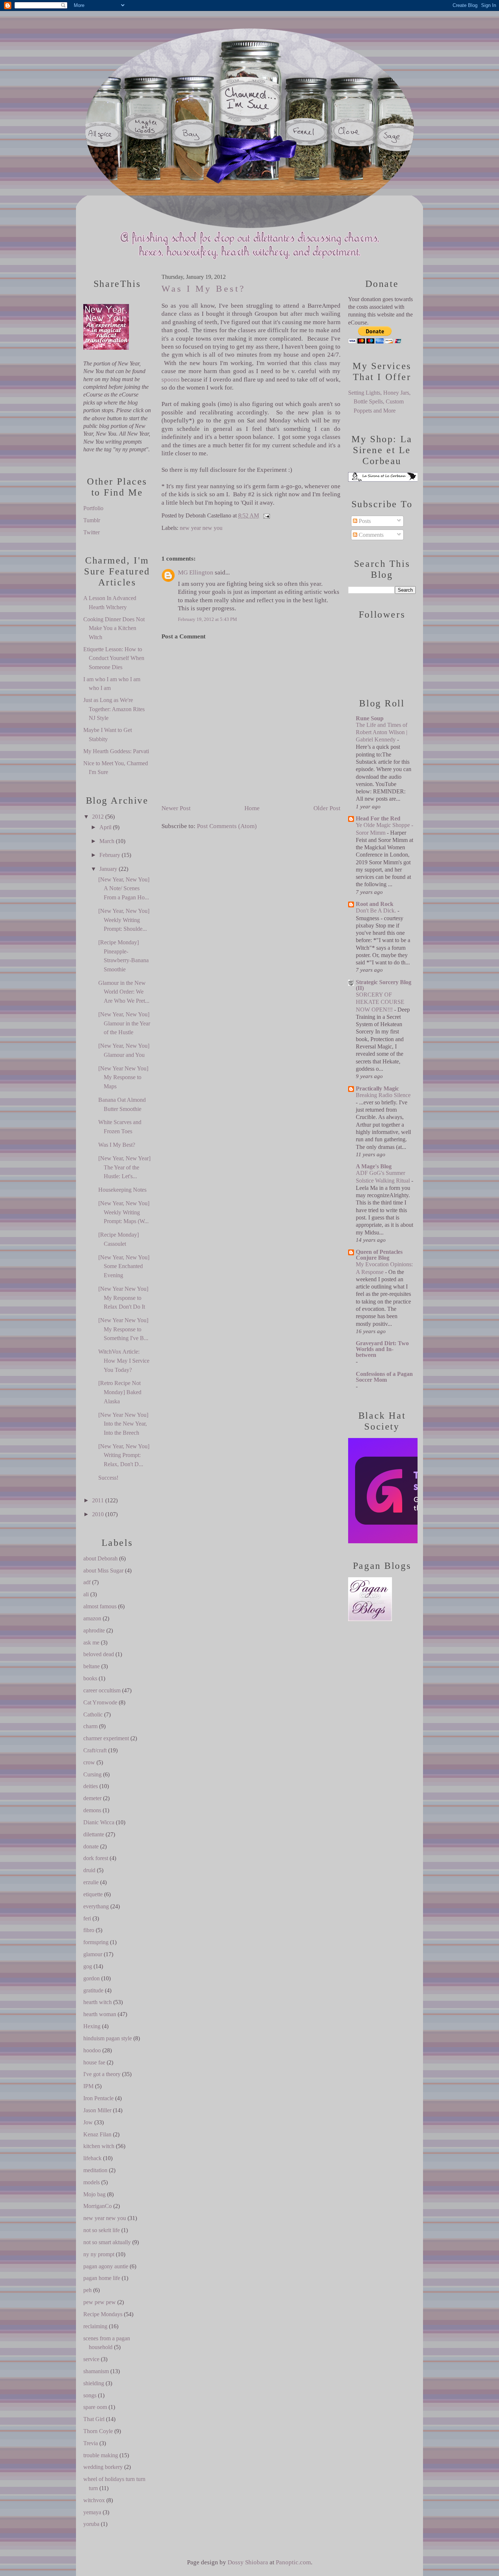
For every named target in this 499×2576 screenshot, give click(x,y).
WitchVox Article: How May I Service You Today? (124, 1361)
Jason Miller (97, 2110)
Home (252, 808)
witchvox (94, 2500)
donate (91, 1846)
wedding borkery (103, 2467)
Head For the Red (378, 818)
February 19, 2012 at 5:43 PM (207, 619)
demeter (92, 1798)
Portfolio (93, 508)
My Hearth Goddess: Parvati (116, 751)
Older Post (327, 808)
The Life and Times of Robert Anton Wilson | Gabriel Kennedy (382, 732)
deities (91, 1786)
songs (90, 2395)
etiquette (93, 1894)
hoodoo (92, 2050)
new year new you (105, 2218)
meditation (95, 2170)
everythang (96, 1906)
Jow (88, 2122)
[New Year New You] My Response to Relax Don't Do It (123, 1298)
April (105, 827)
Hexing (92, 2026)
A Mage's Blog (374, 1166)
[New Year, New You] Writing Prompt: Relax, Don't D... (124, 1455)
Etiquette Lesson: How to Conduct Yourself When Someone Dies (114, 658)
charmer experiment (106, 1738)
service (91, 2359)
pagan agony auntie (106, 2266)
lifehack (92, 2158)
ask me (91, 1642)
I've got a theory (102, 2074)
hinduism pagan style (108, 2038)
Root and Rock (375, 904)
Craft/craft (95, 1750)
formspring (96, 1942)
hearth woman (100, 2014)
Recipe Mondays (103, 2314)
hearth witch (98, 2002)
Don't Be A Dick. (377, 910)
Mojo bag (94, 2194)
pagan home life (102, 2278)
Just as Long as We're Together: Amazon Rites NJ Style (114, 709)
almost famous (100, 1606)
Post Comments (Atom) (227, 826)
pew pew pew (100, 2302)
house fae (94, 2062)
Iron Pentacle (98, 2098)
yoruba (91, 2524)
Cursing (92, 1774)
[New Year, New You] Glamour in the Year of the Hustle (124, 1023)
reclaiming (95, 2326)
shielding (94, 2383)
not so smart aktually (107, 2242)
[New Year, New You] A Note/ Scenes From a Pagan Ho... (124, 888)
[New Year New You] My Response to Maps (123, 1077)
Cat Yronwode (100, 1702)
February (110, 855)
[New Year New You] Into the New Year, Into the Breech (123, 1424)
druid (89, 1870)
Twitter (92, 532)
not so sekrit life (102, 2230)
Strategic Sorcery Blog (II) (384, 985)
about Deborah (100, 1558)
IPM (88, 2086)
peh (87, 2290)
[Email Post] (265, 515)
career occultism (102, 1690)
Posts (364, 521)
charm (90, 1726)
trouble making (101, 2455)
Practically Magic (377, 1088)
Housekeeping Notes (122, 1190)
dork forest (96, 1858)
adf (87, 1582)
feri (87, 1918)
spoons (171, 380)
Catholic (93, 1714)
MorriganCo (98, 2206)
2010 (98, 1514)
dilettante (94, 1834)
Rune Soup (370, 718)
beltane (92, 1666)
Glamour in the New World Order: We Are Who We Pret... (124, 992)
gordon (92, 1978)
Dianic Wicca (99, 1822)
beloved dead (99, 1654)
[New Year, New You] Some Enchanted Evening (124, 1266)
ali (86, 1594)
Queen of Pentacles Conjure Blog (379, 1255)
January (108, 869)
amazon (92, 1618)
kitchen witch (99, 2146)
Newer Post (176, 808)
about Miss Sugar (103, 1570)
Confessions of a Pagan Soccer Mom (384, 1377)
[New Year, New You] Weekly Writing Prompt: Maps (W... (124, 1212)
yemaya (92, 2512)
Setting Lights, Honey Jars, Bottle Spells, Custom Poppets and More (379, 402)
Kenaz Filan (97, 2134)
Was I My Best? (117, 1145)
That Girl (94, 2419)
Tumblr (92, 520)
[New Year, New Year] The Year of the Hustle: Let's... (124, 1167)
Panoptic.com (293, 2562)
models (92, 2182)
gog (88, 1966)
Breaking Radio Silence (383, 1095)
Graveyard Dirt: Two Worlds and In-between (382, 1349)
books (90, 1678)
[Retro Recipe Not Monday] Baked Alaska (120, 1392)
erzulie (91, 1882)
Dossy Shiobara (248, 2562)
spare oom (95, 2407)
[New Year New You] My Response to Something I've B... (123, 1329)
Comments (370, 535)
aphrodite (94, 1630)
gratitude (93, 1990)
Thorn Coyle (98, 2431)
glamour (93, 1954)
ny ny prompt (99, 2254)
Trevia (91, 2443)
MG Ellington (196, 572)
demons (92, 1810)
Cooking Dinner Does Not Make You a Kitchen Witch (114, 628)
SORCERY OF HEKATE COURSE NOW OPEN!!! (380, 1002)
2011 (98, 1500)
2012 (98, 817)
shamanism (96, 2371)
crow (89, 1762)
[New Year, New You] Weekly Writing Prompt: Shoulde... (124, 920)
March (107, 841)
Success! (108, 1478)
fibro (89, 1930)
